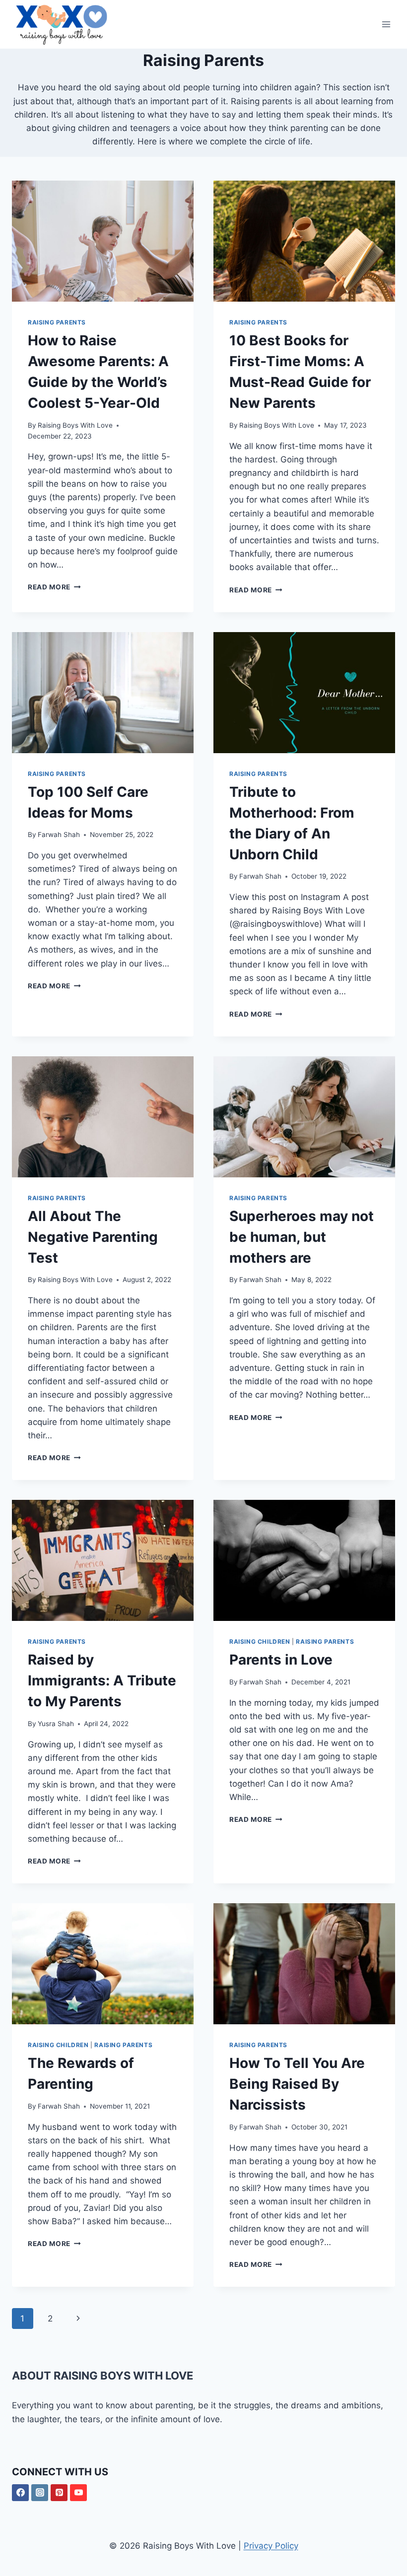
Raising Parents (57, 322)
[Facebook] (20, 2493)
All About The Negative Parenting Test (93, 1237)
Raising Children (260, 1642)
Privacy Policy (271, 2546)
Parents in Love (281, 1660)
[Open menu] (386, 25)
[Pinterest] (59, 2493)
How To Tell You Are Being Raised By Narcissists (297, 2084)
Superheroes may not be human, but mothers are (302, 1237)
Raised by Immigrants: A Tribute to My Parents (102, 1680)
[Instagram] (40, 2493)
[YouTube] (78, 2493)
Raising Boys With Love (75, 425)
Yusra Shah (56, 1724)
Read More (54, 587)
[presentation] (103, 241)
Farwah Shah (59, 835)
